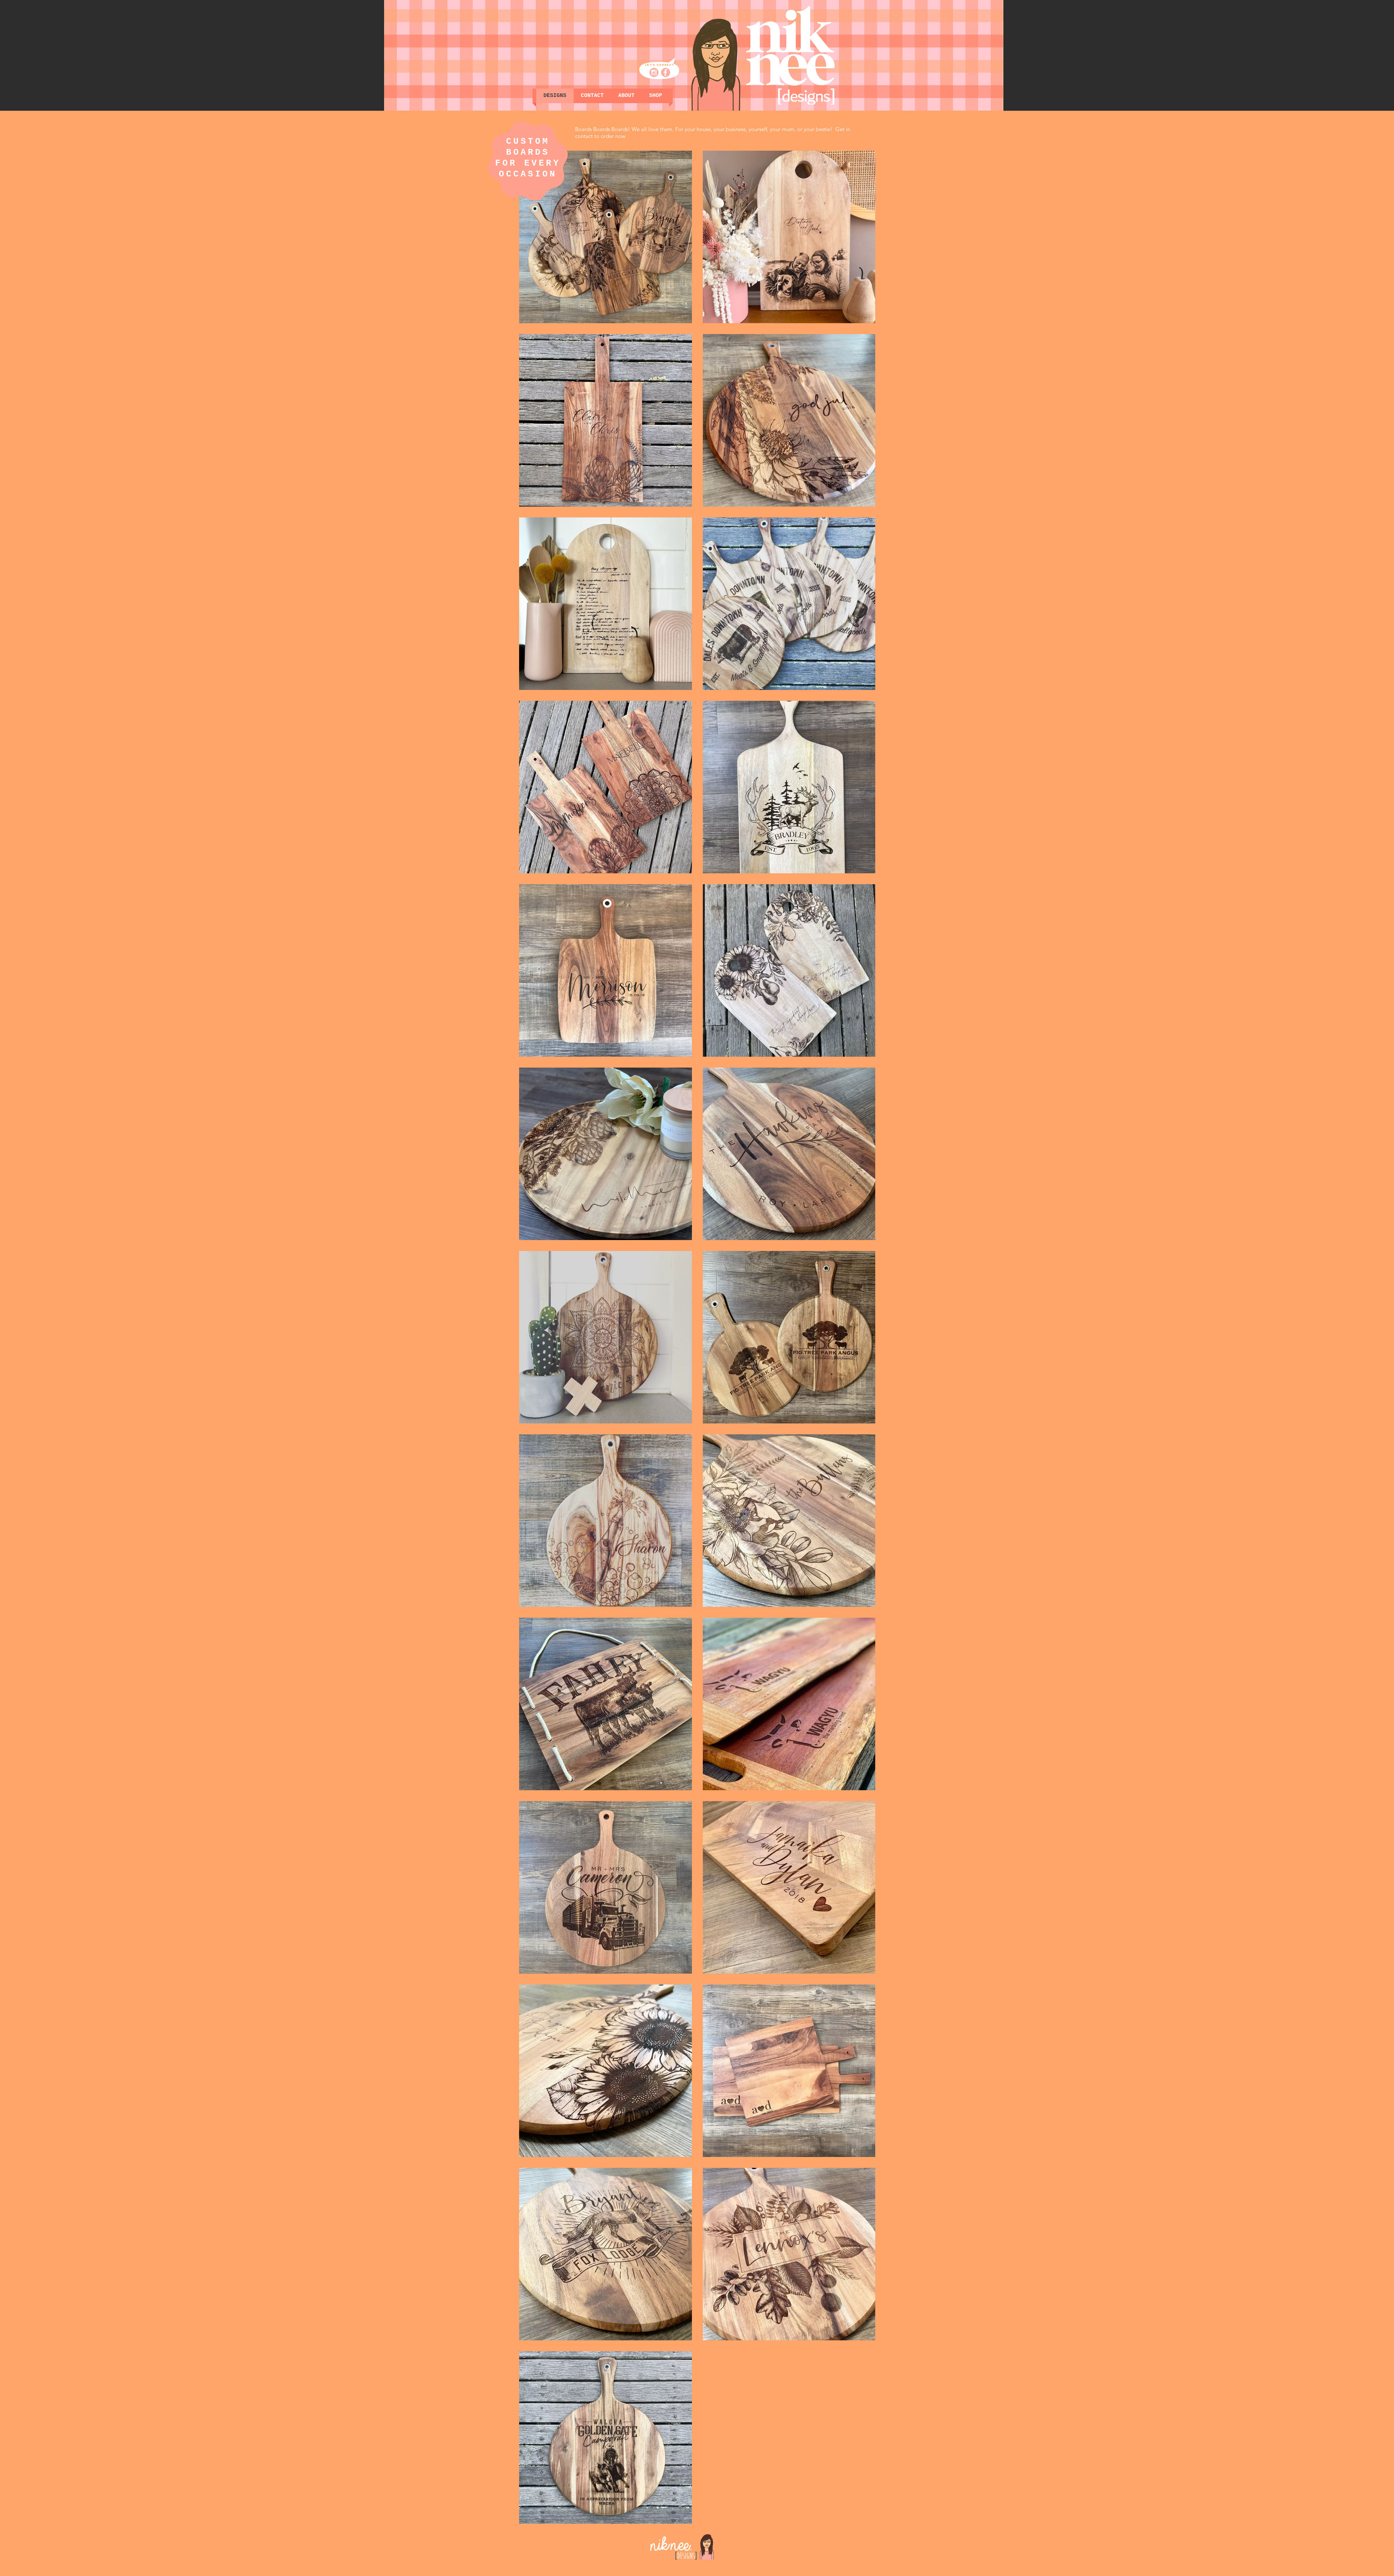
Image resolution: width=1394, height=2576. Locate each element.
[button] (656, 96)
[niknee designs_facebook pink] (666, 72)
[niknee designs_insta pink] (654, 72)
